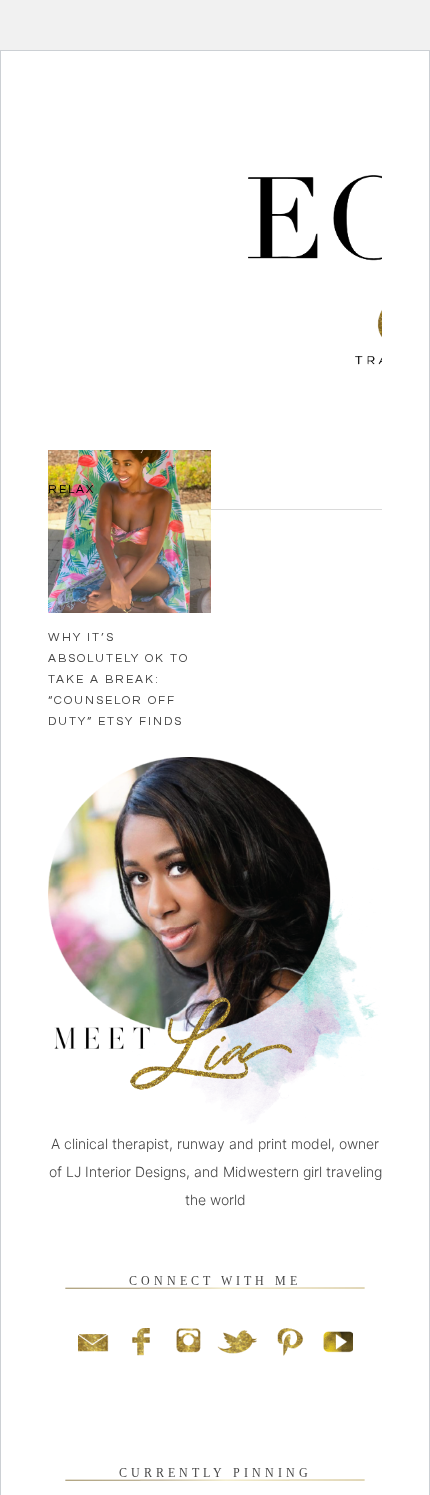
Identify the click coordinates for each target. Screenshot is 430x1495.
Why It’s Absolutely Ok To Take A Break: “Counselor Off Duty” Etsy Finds (118, 679)
